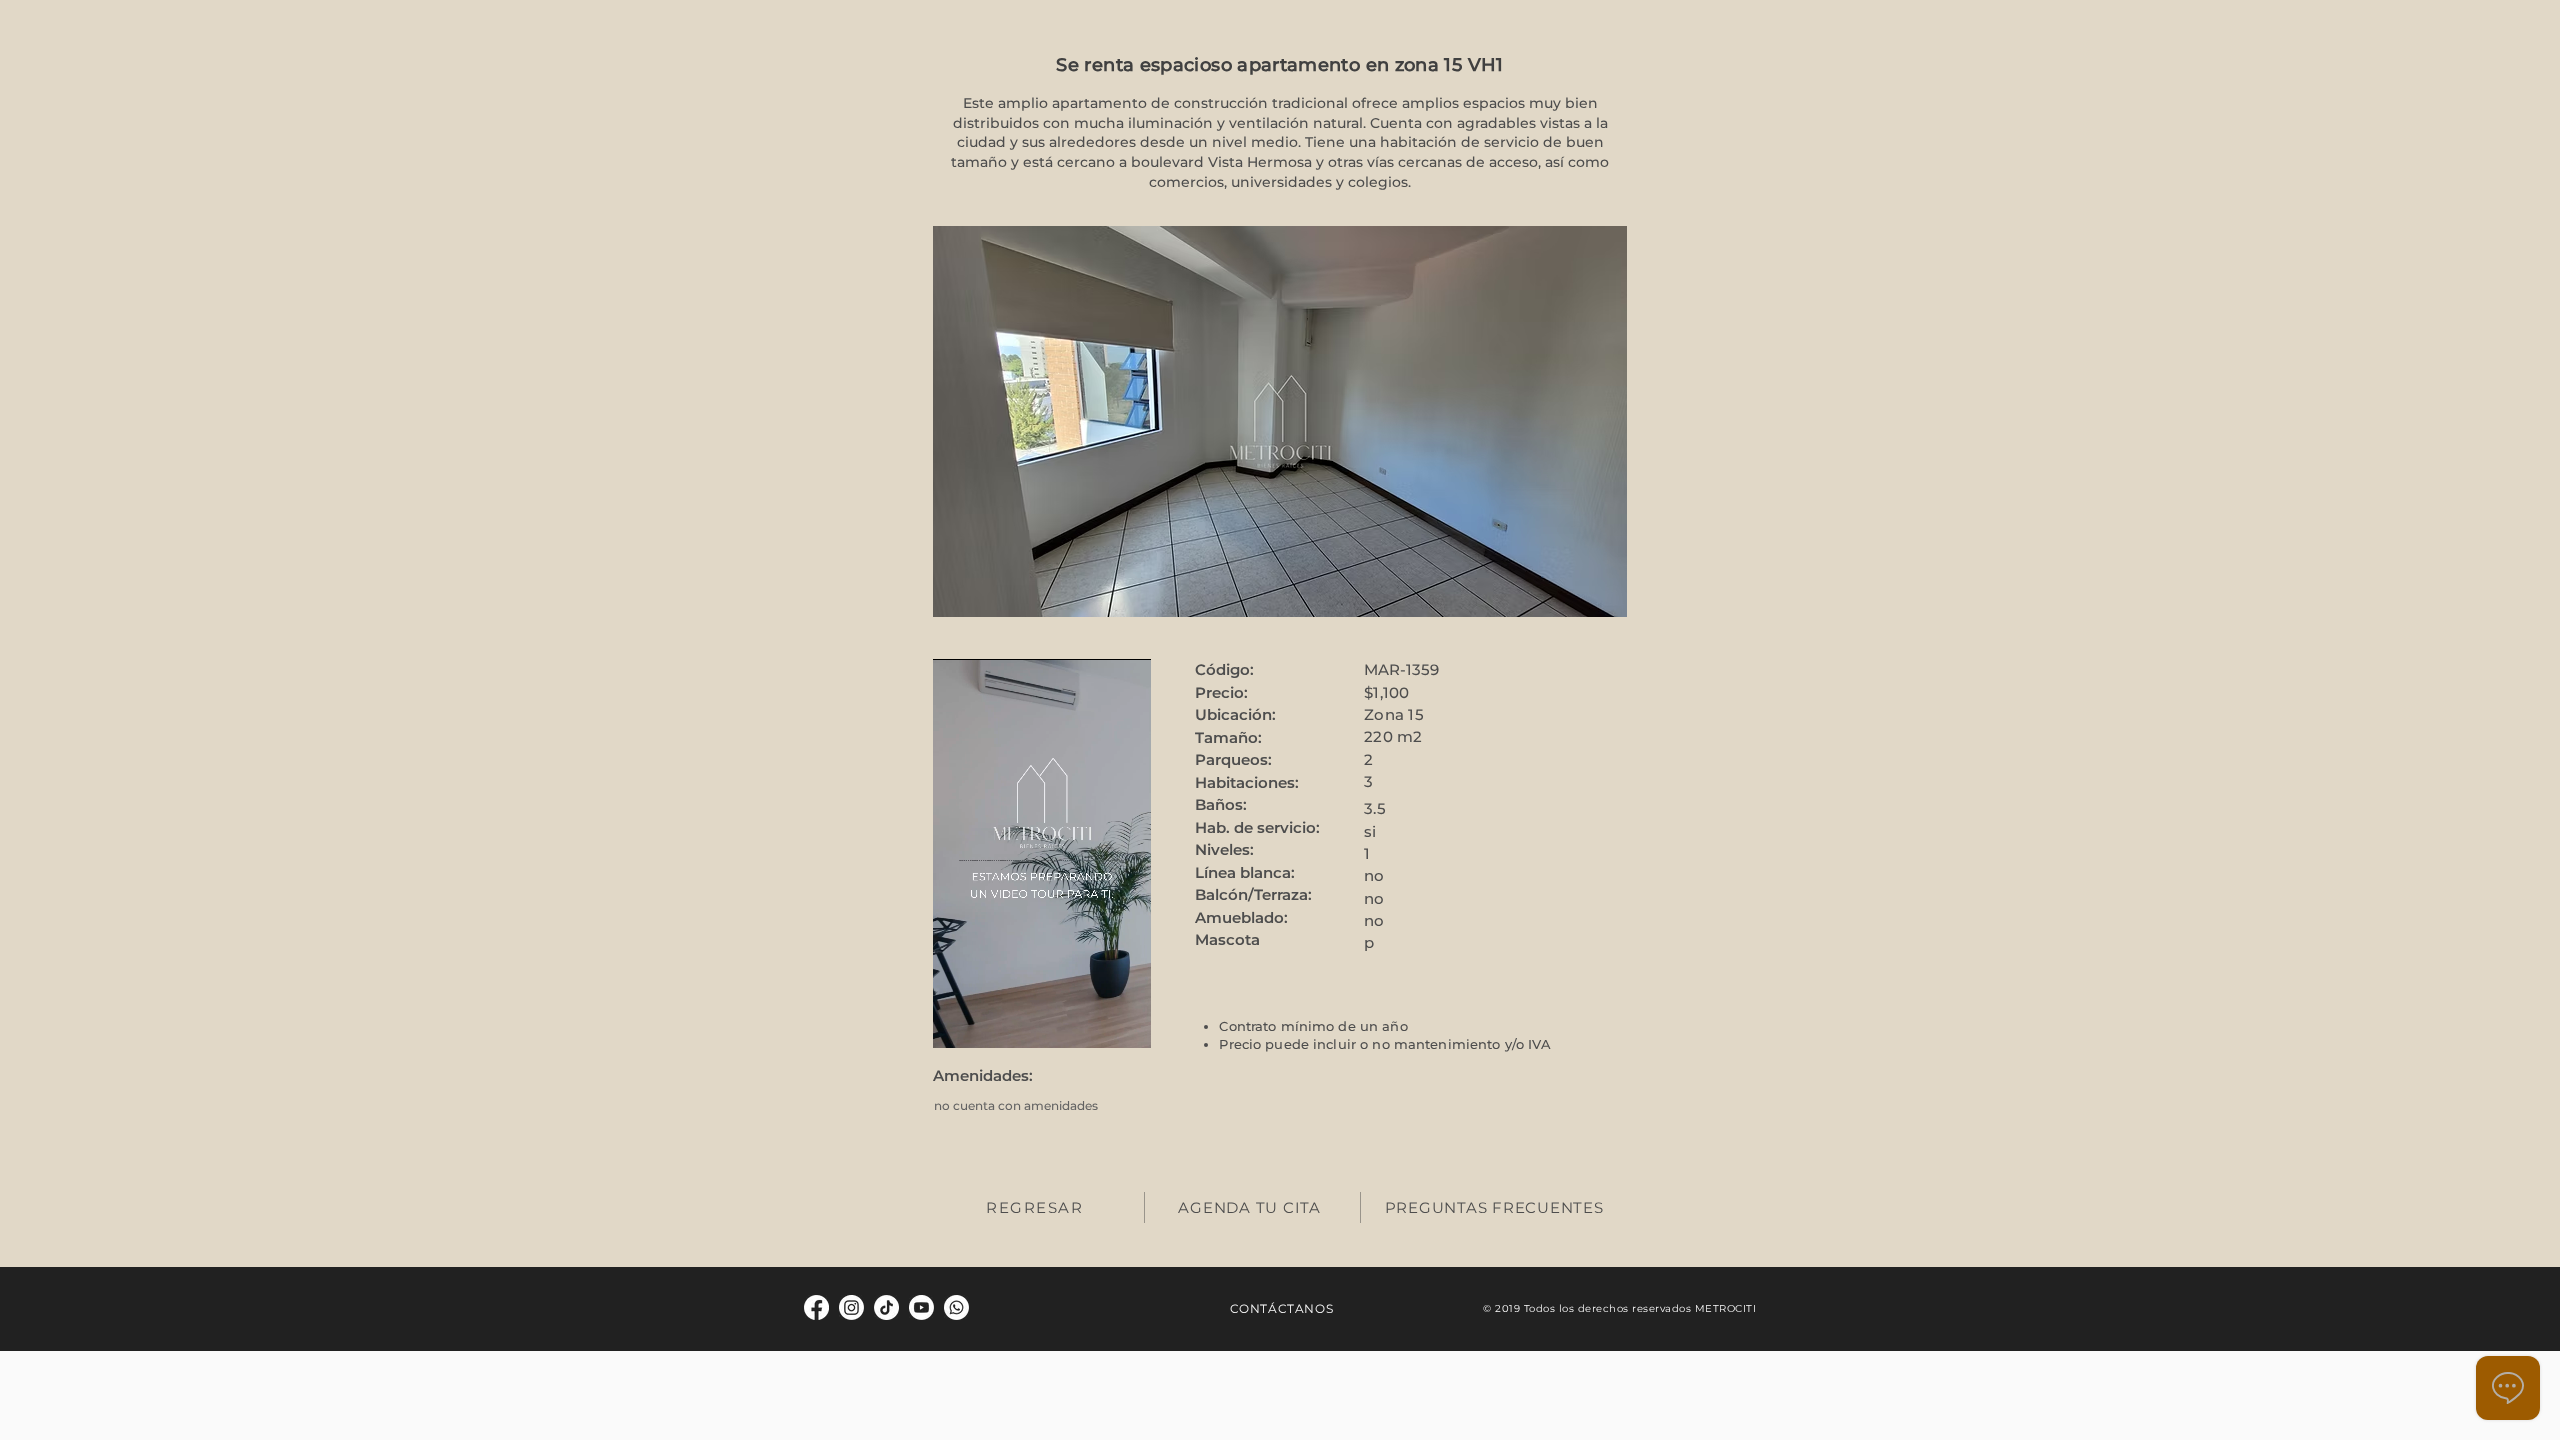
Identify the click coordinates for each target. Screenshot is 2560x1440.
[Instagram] (851, 1307)
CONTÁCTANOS (1282, 1308)
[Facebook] (816, 1307)
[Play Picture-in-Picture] (1126, 1021)
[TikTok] (886, 1307)
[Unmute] (993, 1021)
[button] (1280, 421)
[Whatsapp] (956, 1307)
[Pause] (959, 1021)
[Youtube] (921, 1307)
